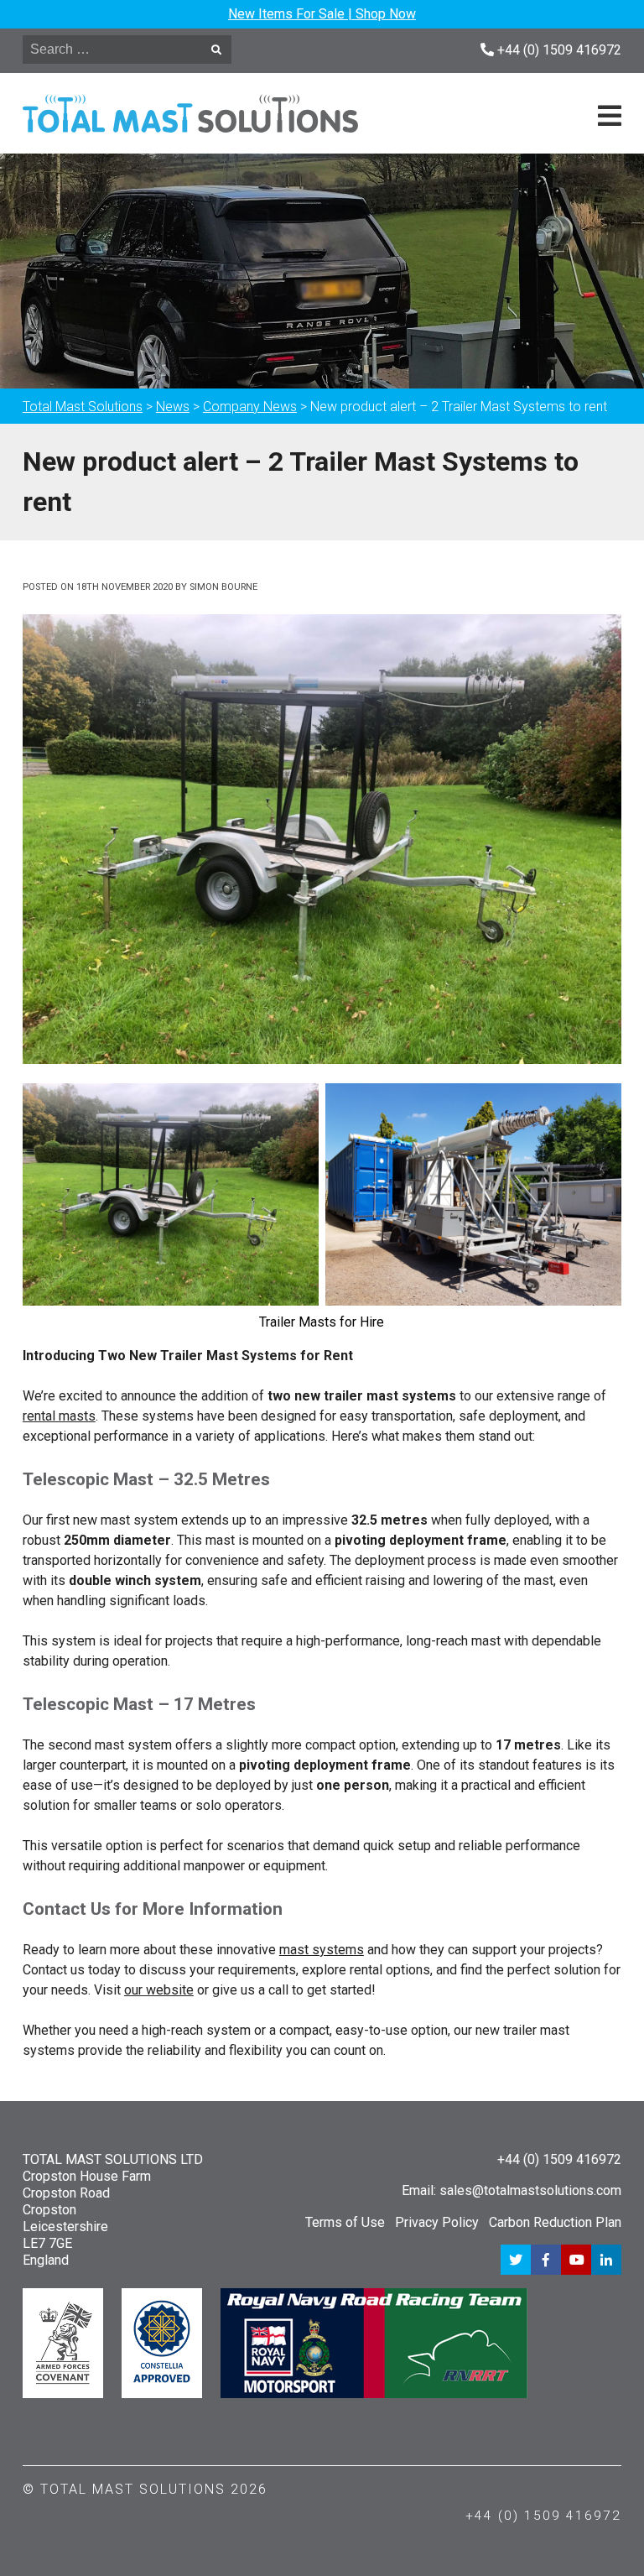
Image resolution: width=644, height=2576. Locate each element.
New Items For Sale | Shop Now (322, 14)
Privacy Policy (437, 2222)
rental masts (59, 1416)
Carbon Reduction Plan (555, 2222)
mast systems (322, 1950)
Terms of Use (345, 2222)
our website (159, 1990)
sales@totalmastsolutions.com (530, 2190)
